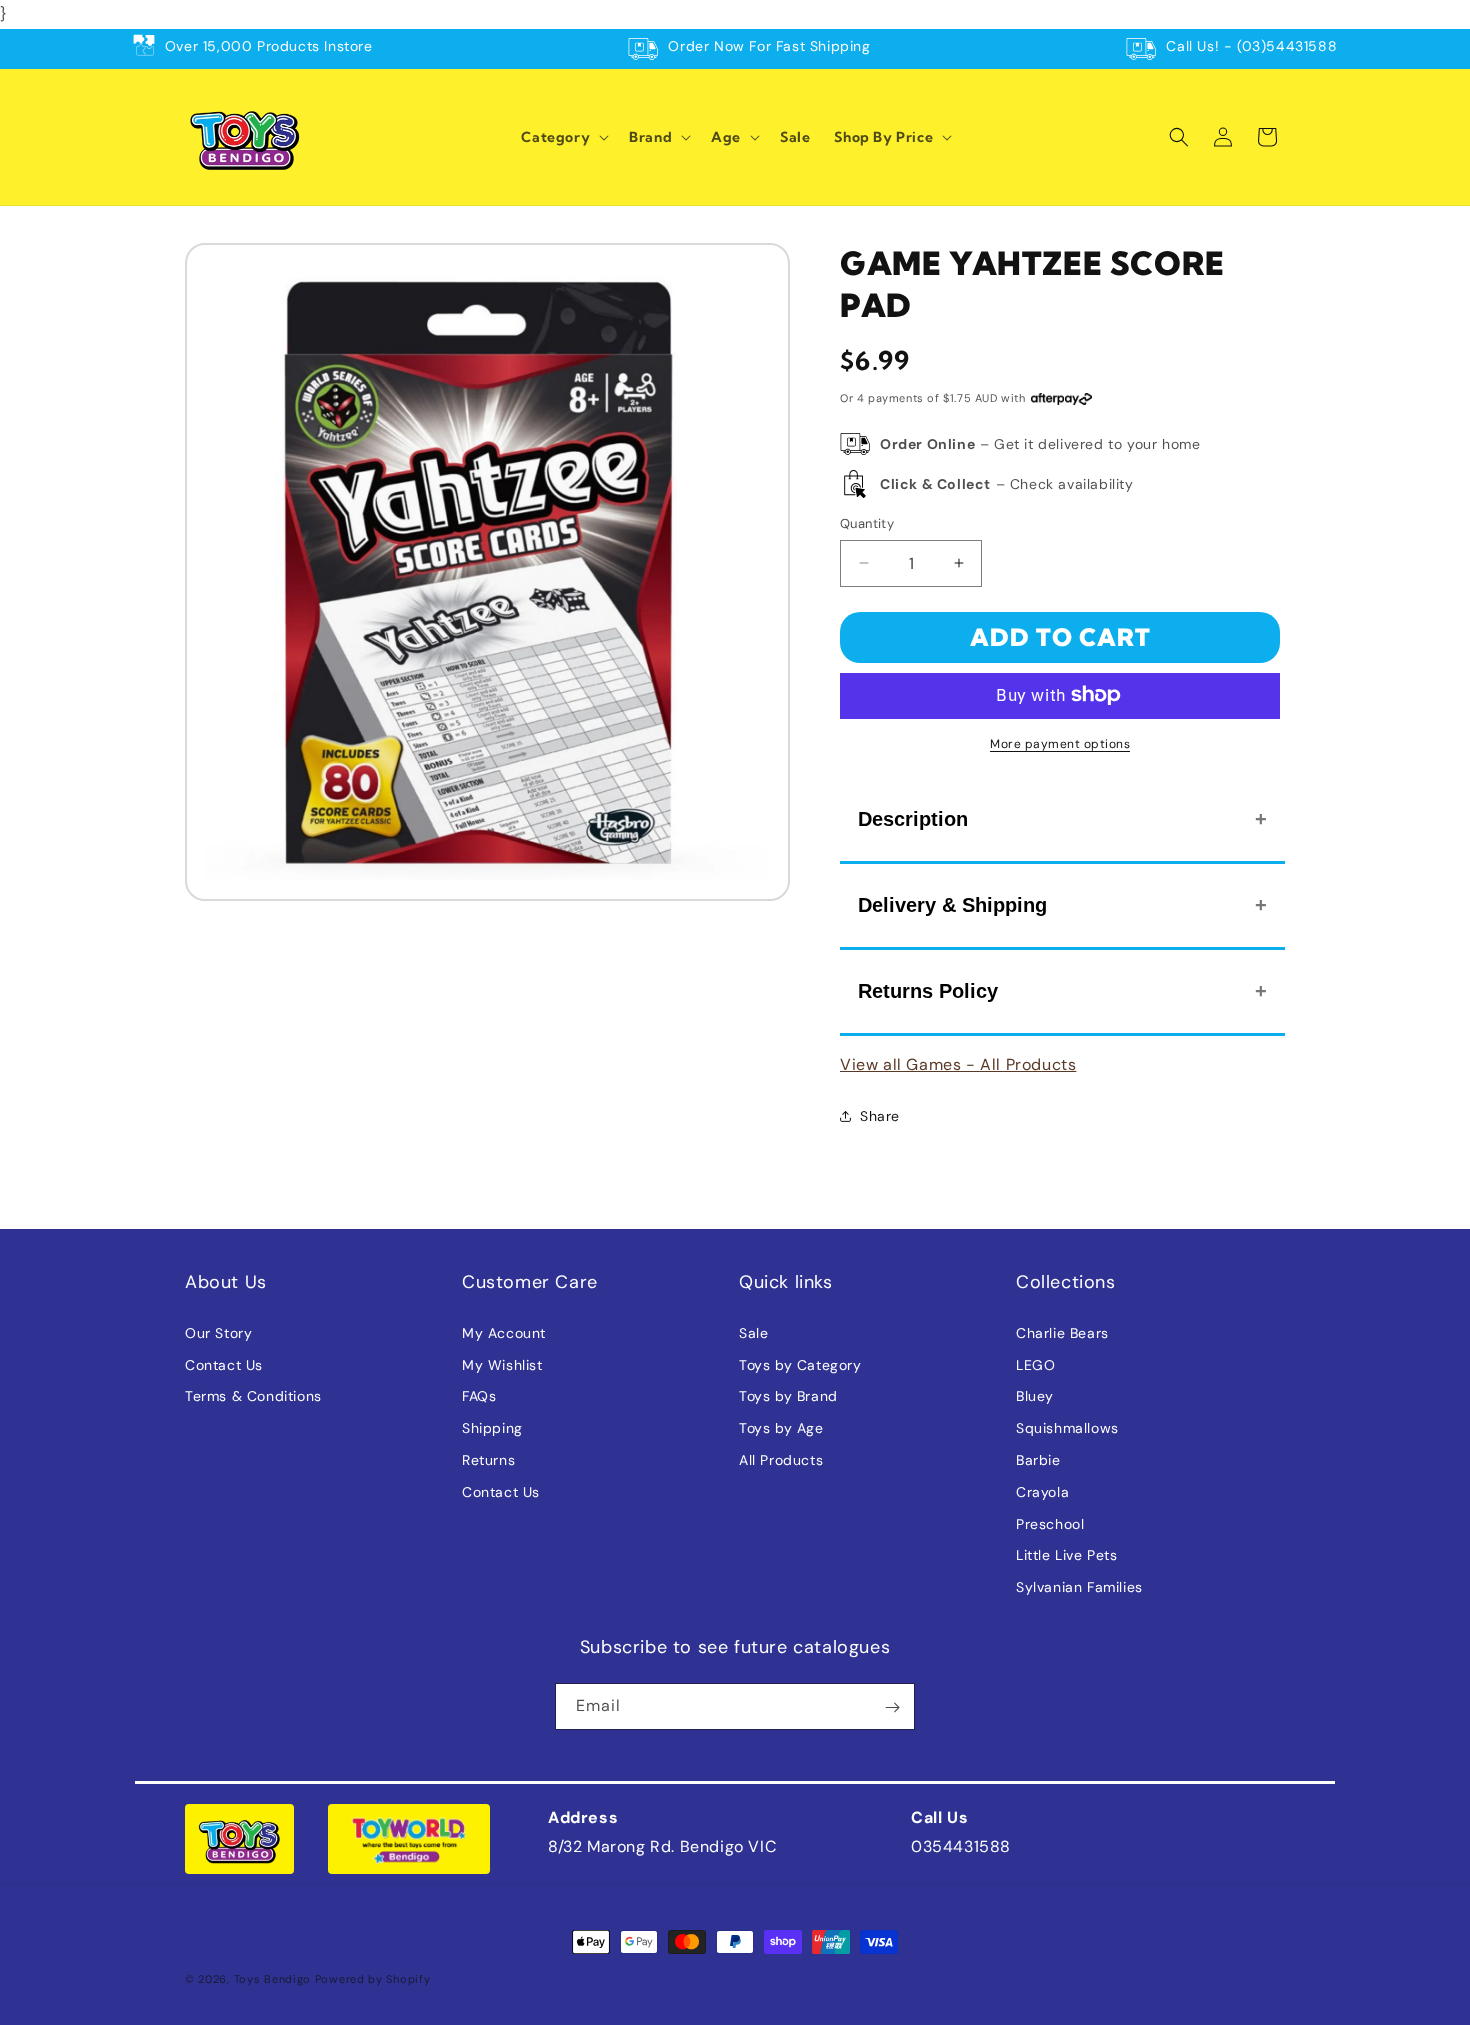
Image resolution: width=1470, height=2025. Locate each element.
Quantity (867, 523)
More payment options (1060, 743)
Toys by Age (781, 1428)
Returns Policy (928, 990)
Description (913, 818)
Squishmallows (1067, 1428)
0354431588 (961, 1846)
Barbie (1038, 1459)
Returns (488, 1459)
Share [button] (880, 1115)
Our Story (218, 1332)
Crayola (1042, 1491)
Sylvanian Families (1079, 1587)
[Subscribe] (892, 1707)
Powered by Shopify (373, 1979)
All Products (781, 1459)
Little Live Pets (1067, 1555)
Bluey (1035, 1396)
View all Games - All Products (958, 1063)
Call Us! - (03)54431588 (1251, 46)
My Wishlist (502, 1364)
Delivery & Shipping (952, 904)
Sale (753, 1332)
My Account (504, 1332)
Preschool (1050, 1523)
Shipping (492, 1428)
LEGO (1035, 1364)
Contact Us (224, 1364)
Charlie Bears (1062, 1332)
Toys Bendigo (272, 1979)
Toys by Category (800, 1364)
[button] (563, 137)
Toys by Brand (788, 1396)
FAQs (479, 1396)
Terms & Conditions (253, 1396)
